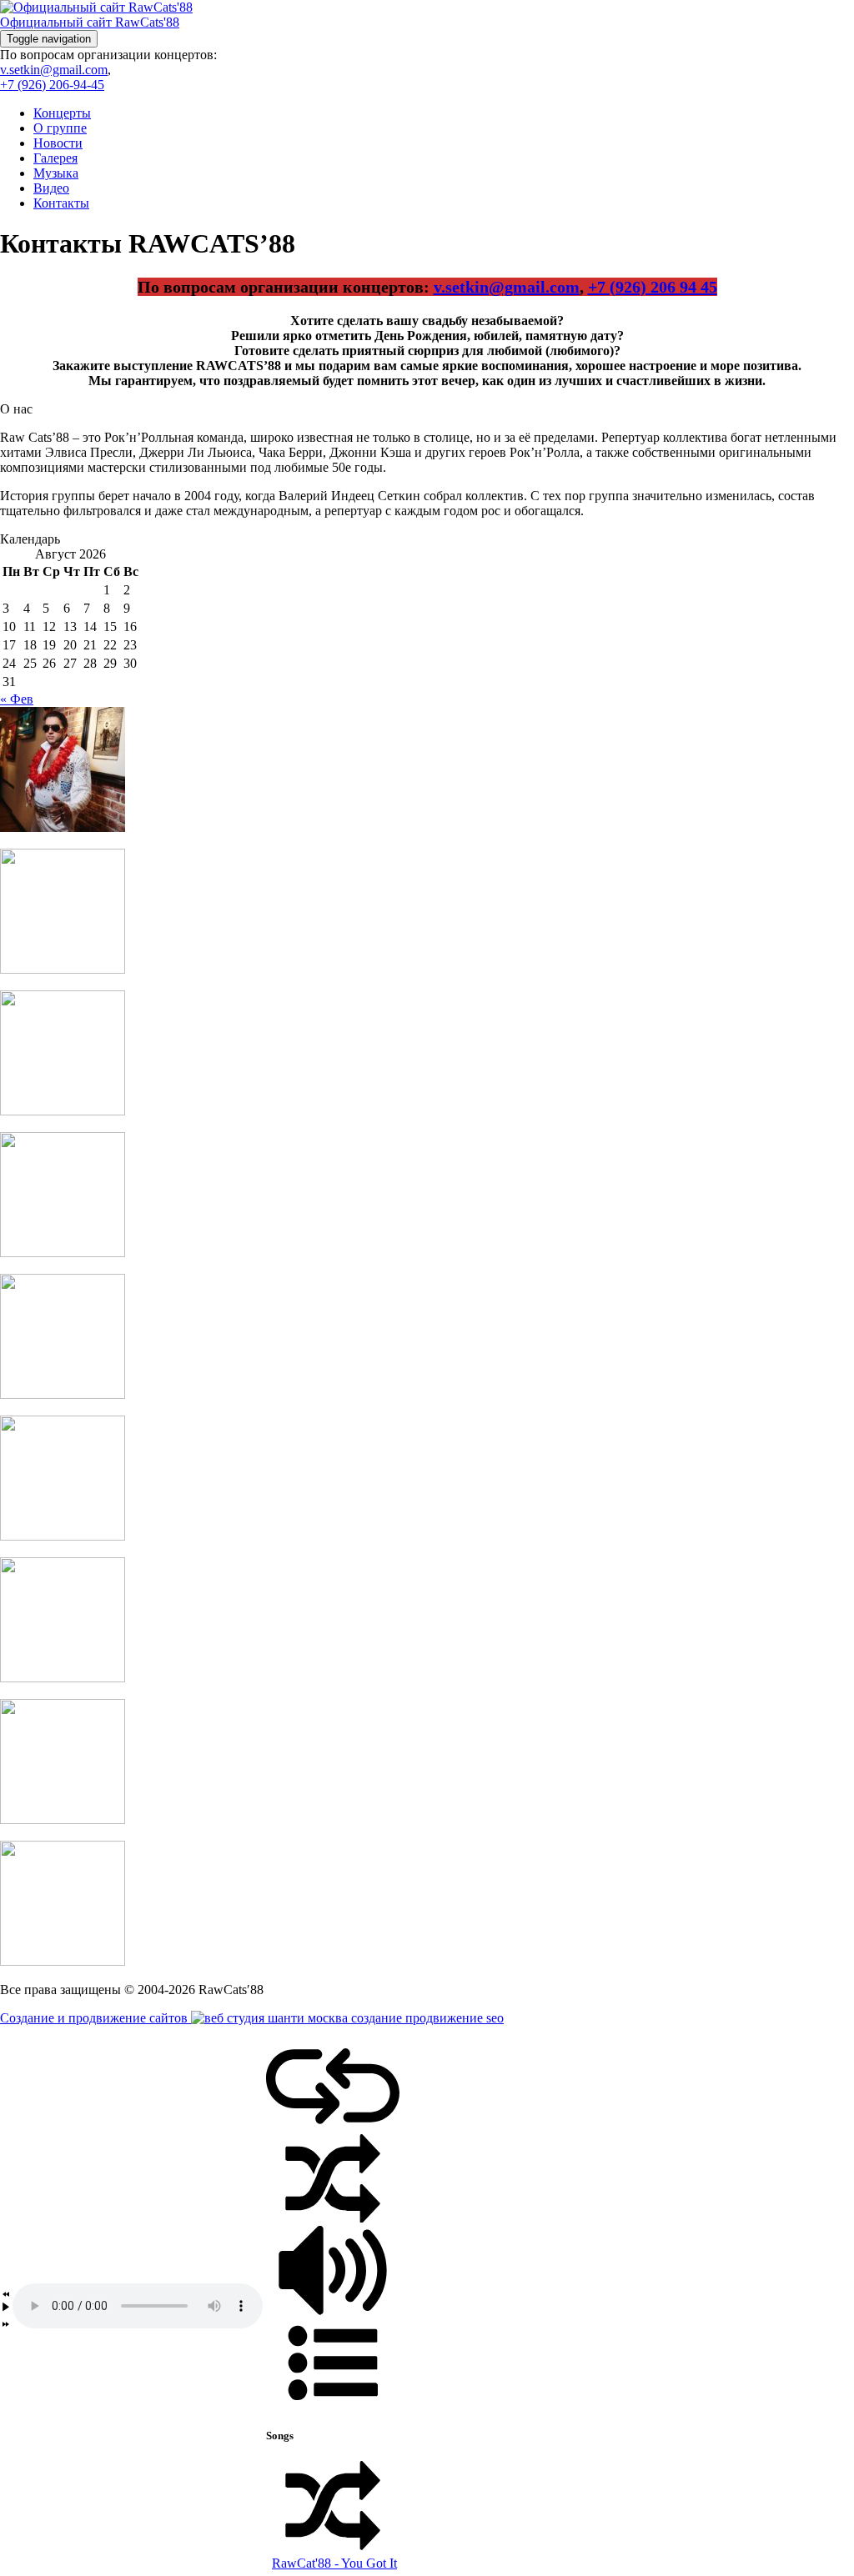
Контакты (61, 203)
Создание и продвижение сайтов (95, 2018)
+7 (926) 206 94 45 (653, 287)
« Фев (17, 699)
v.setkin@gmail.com (54, 70)
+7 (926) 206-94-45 (52, 85)
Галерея (55, 158)
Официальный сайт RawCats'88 (90, 22)
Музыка (56, 173)
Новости (58, 143)
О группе (60, 128)
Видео (51, 188)
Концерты (62, 113)
